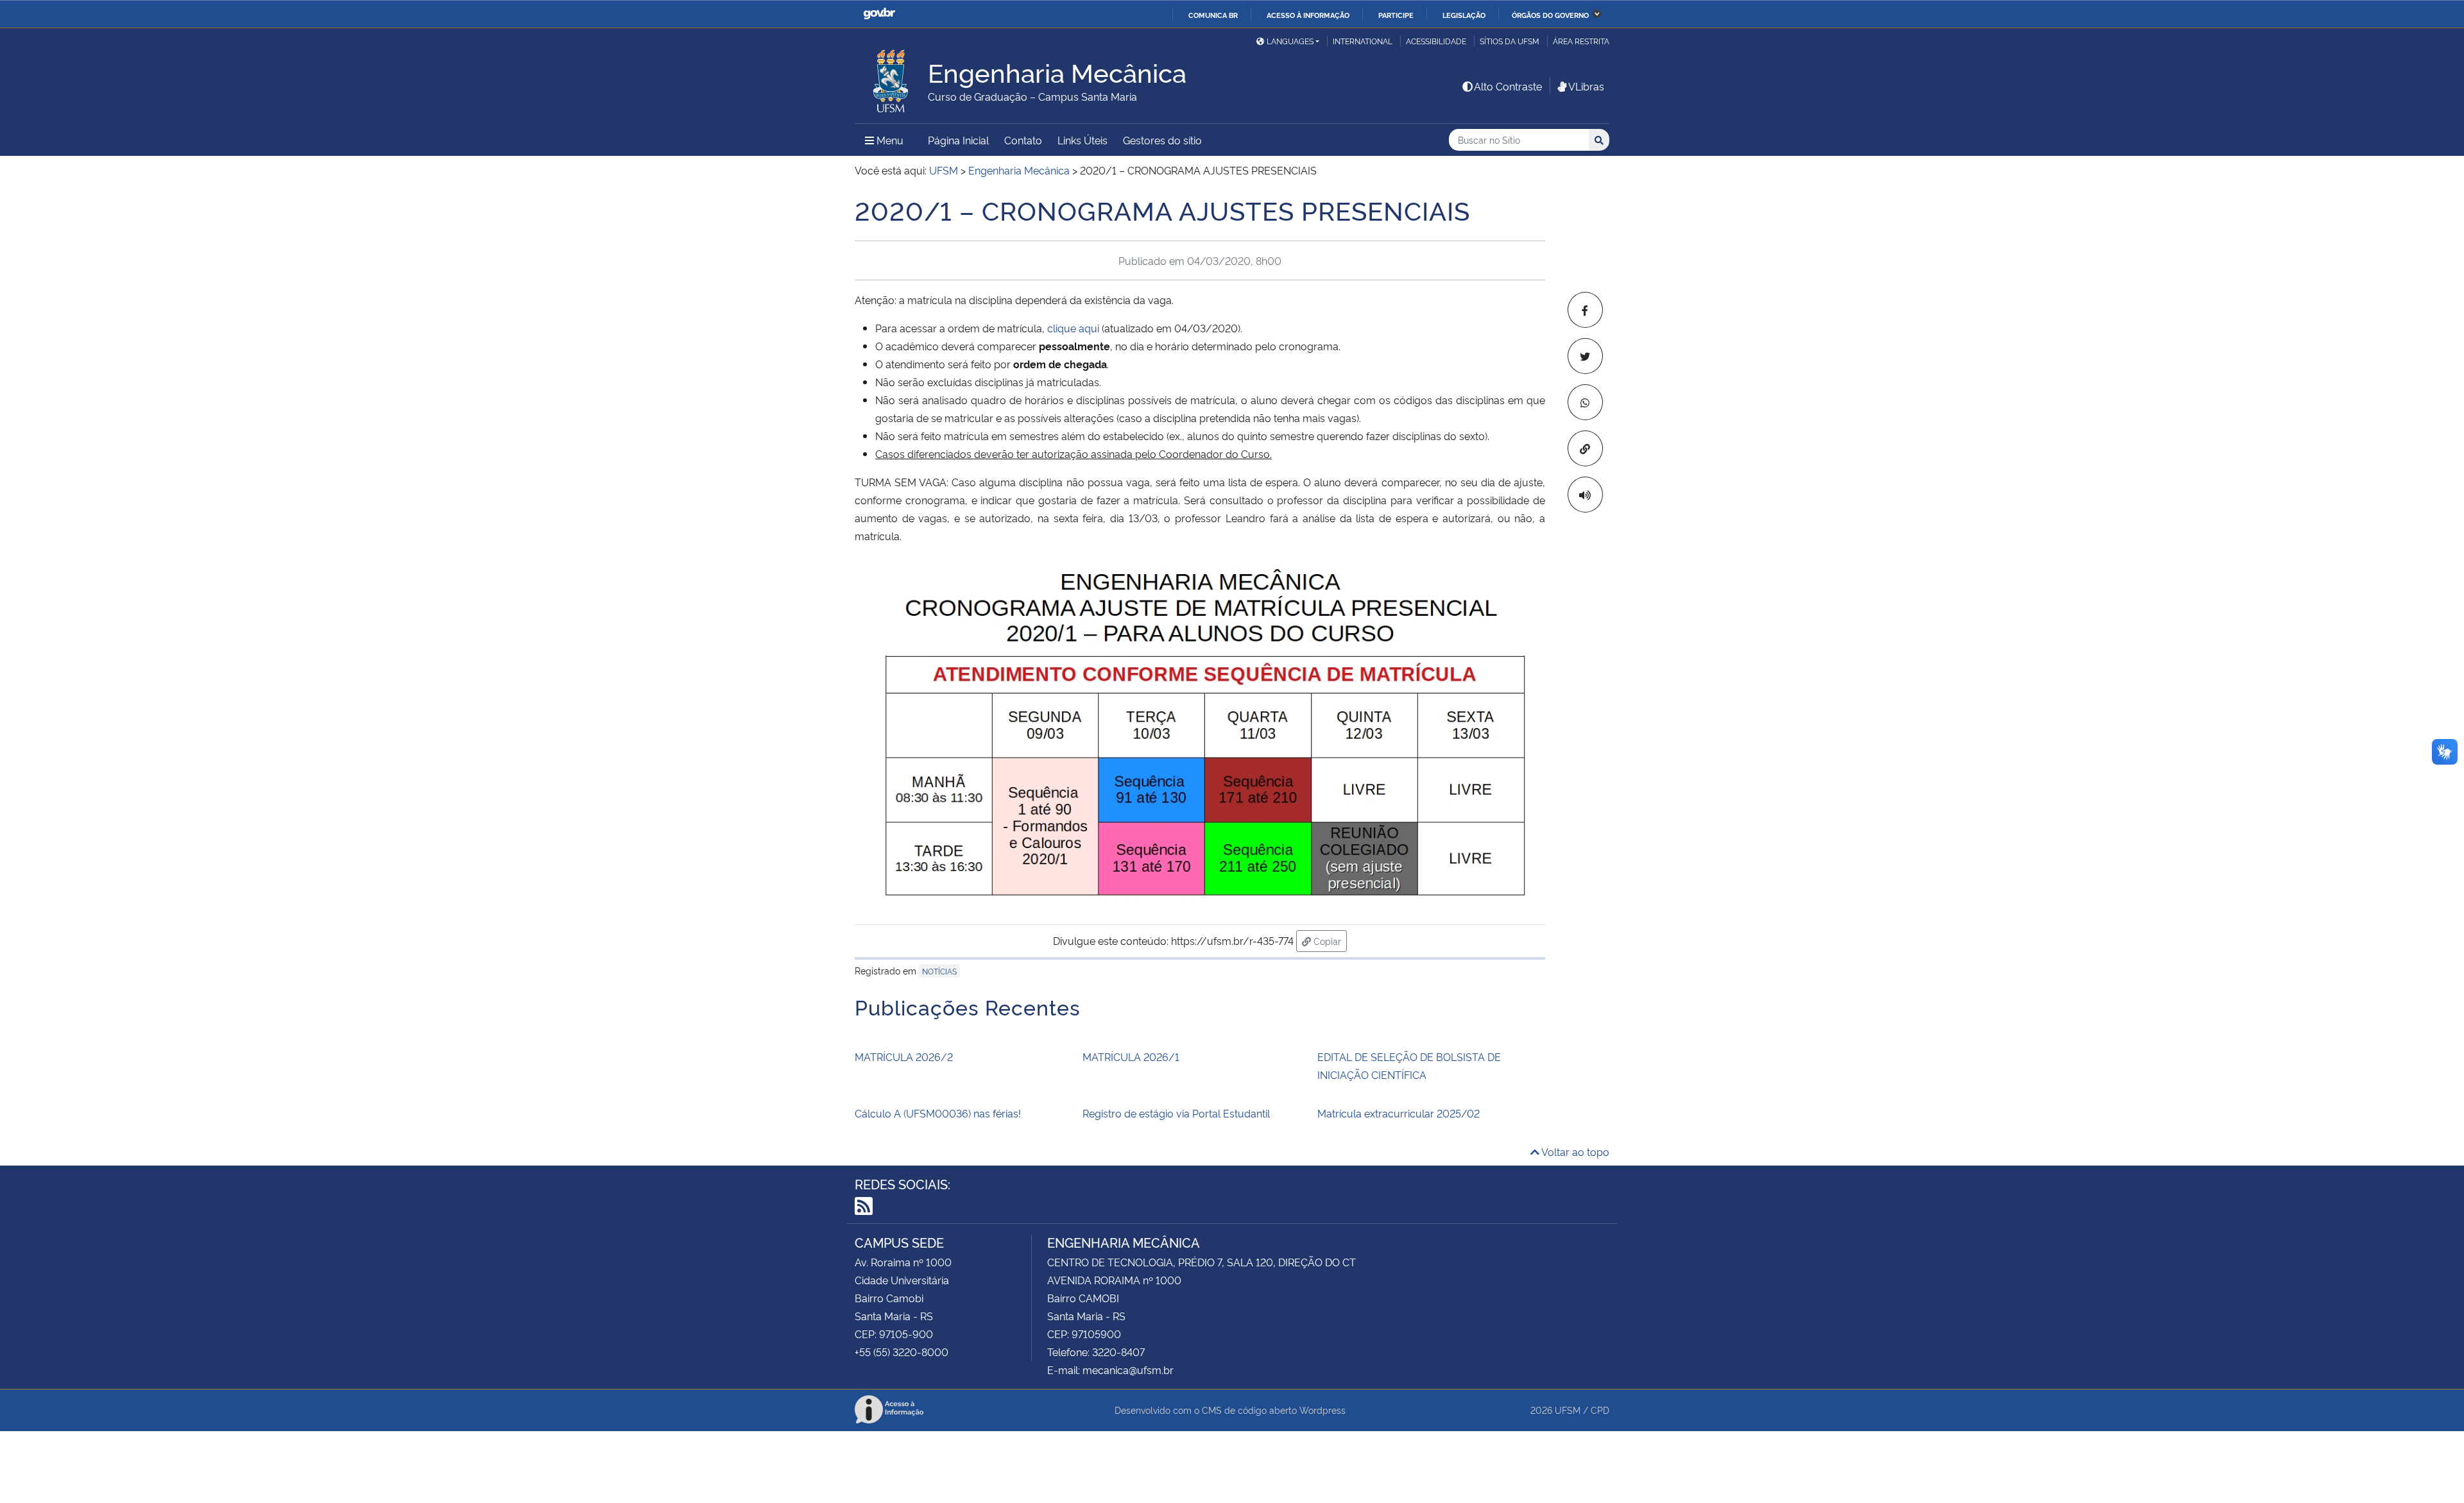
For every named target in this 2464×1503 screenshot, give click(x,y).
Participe (1396, 15)
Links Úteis (1082, 140)
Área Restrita (1581, 41)
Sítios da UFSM (1510, 41)
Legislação (1464, 15)
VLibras (1586, 86)
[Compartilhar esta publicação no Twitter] (1585, 356)
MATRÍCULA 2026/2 (904, 1057)
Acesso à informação (1308, 15)
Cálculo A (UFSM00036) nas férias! (938, 1113)
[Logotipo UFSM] (891, 78)
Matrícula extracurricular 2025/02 (1399, 1113)
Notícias (939, 971)
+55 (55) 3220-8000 (902, 1352)
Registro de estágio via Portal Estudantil (1176, 1113)
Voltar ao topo (1574, 1151)
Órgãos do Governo (1550, 15)
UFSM (1568, 1410)
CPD (1600, 1410)
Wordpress (1322, 1410)
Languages (1290, 41)
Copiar (1329, 940)
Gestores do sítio (1162, 140)
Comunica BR (1213, 15)
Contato (1023, 140)
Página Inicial (958, 140)
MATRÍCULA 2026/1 (1131, 1057)
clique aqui (1073, 328)
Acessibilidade (1436, 41)
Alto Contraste (1508, 86)
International (1363, 41)
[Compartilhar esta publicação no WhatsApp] (1585, 402)
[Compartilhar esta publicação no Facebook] (1585, 310)
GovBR (879, 14)
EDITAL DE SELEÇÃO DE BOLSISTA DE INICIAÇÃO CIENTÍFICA (1409, 1066)
